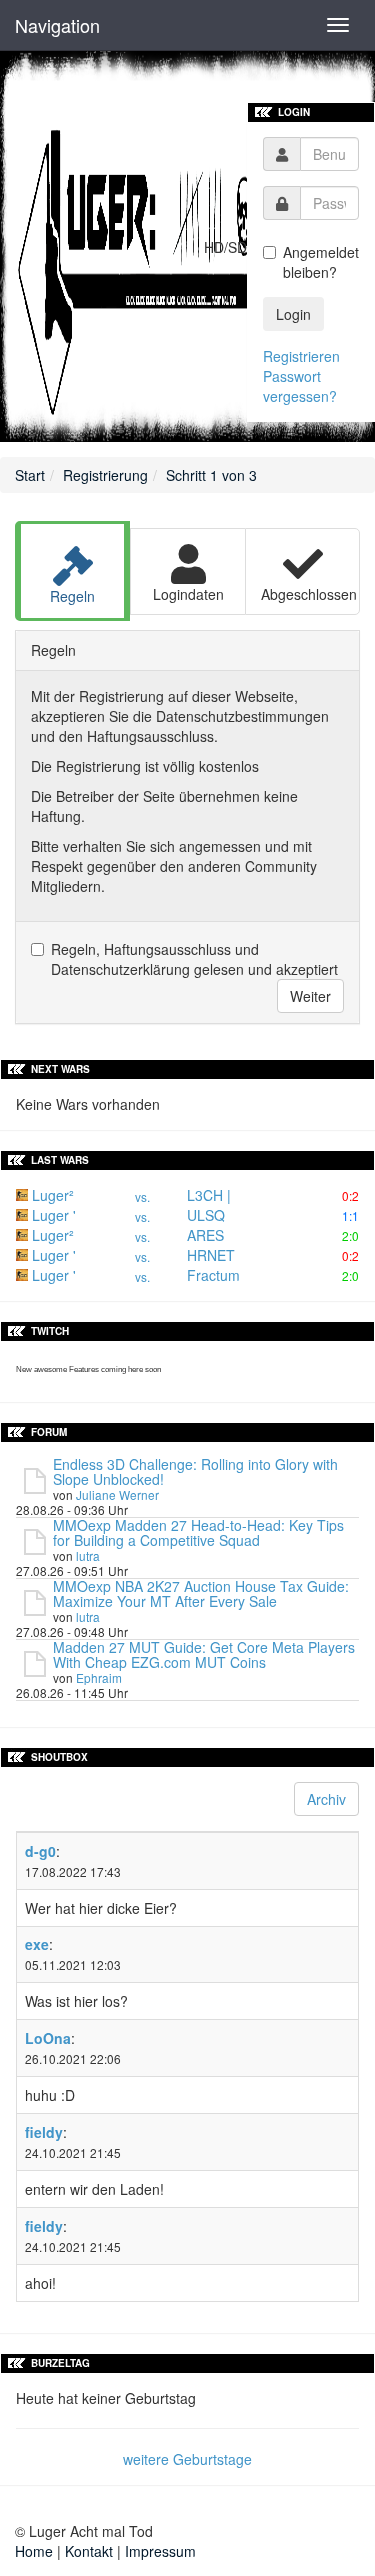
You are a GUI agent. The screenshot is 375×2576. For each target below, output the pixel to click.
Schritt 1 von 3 (211, 475)
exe (37, 1944)
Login (293, 314)
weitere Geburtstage (187, 2459)
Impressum (160, 2551)
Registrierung (105, 475)
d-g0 (40, 1851)
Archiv (326, 1799)
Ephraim (99, 1677)
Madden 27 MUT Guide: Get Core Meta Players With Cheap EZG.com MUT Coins (204, 1654)
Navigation (57, 25)
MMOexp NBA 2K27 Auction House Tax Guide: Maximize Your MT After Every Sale (201, 1593)
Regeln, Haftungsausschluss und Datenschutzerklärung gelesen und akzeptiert (194, 959)
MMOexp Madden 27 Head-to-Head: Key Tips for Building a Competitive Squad (198, 1532)
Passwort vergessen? (300, 386)
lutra (88, 1555)
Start (30, 475)
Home (34, 2551)
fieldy (44, 2132)
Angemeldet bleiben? (321, 262)
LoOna (48, 2038)
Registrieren (301, 356)
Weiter (310, 996)
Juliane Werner (117, 1494)
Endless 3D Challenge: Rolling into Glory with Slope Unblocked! (195, 1471)
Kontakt (89, 2551)
